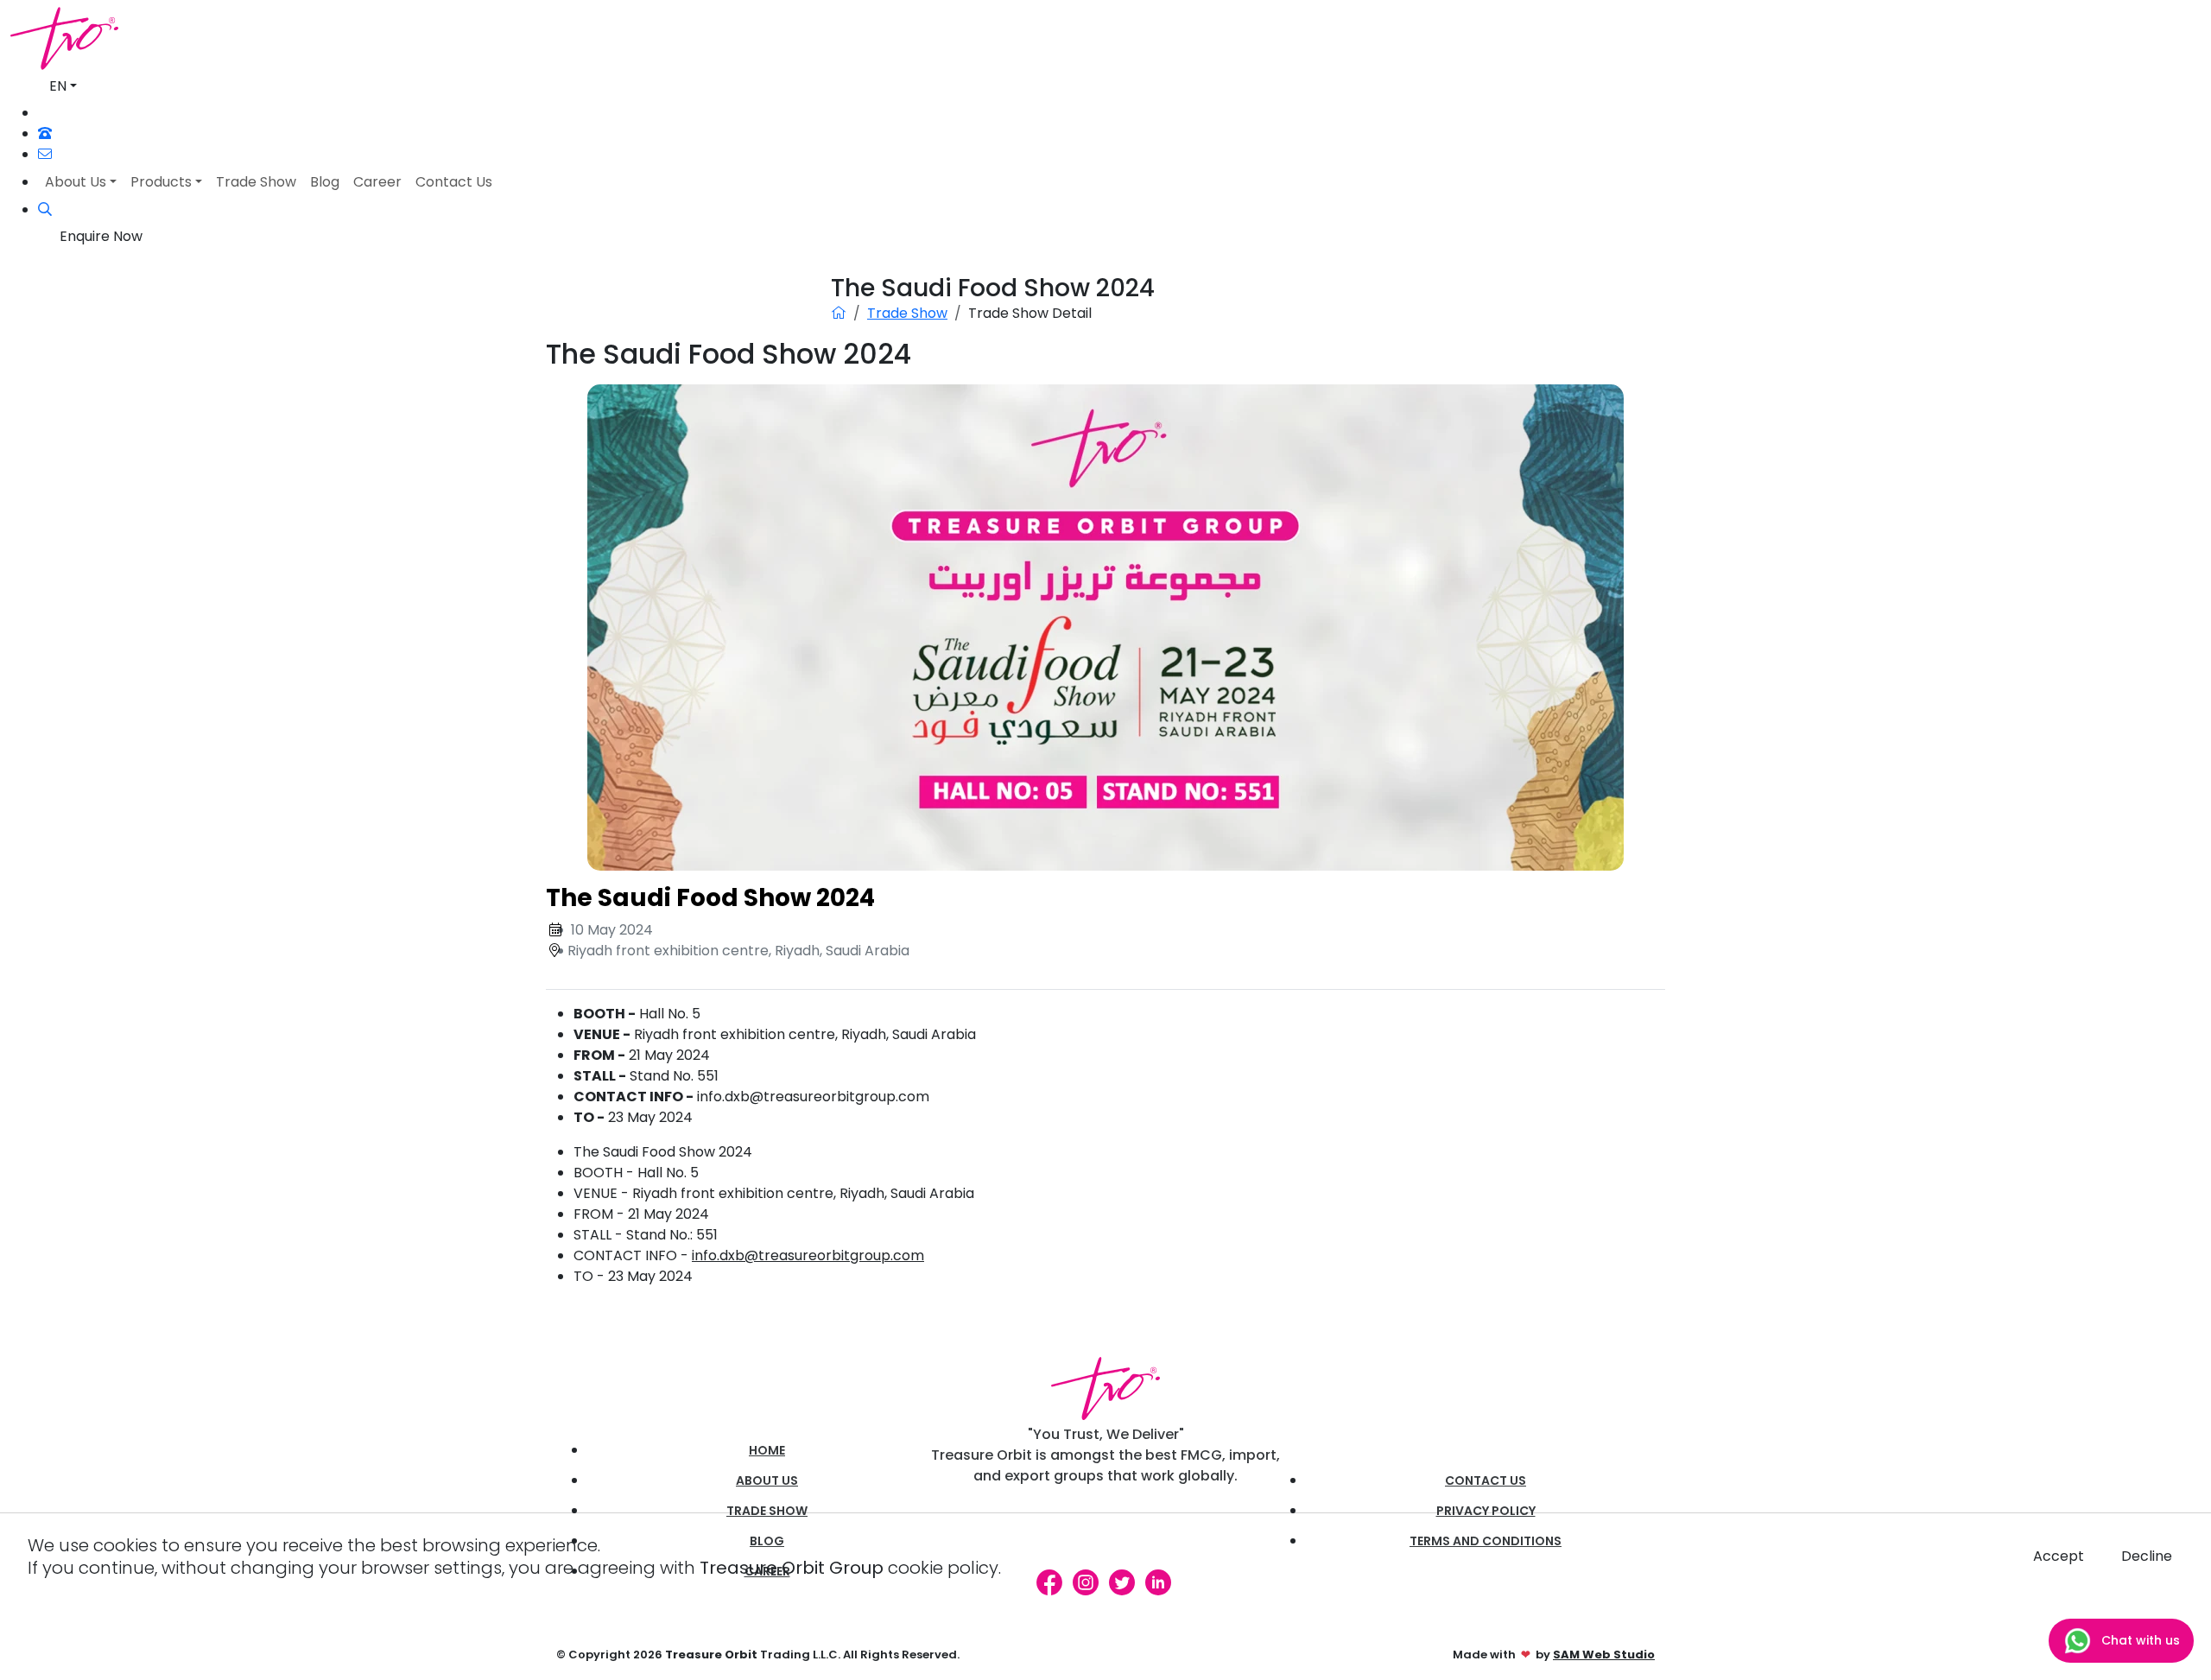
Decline (2147, 1556)
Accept (2059, 1556)
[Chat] (46, 113)
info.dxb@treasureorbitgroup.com (808, 1255)
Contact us (1486, 1480)
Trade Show (907, 313)
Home (767, 1450)
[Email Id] (45, 154)
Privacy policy (1486, 1511)
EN (58, 86)
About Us (767, 1480)
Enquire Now (101, 236)
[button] (45, 209)
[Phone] (45, 133)
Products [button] (161, 182)
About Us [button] (76, 182)
